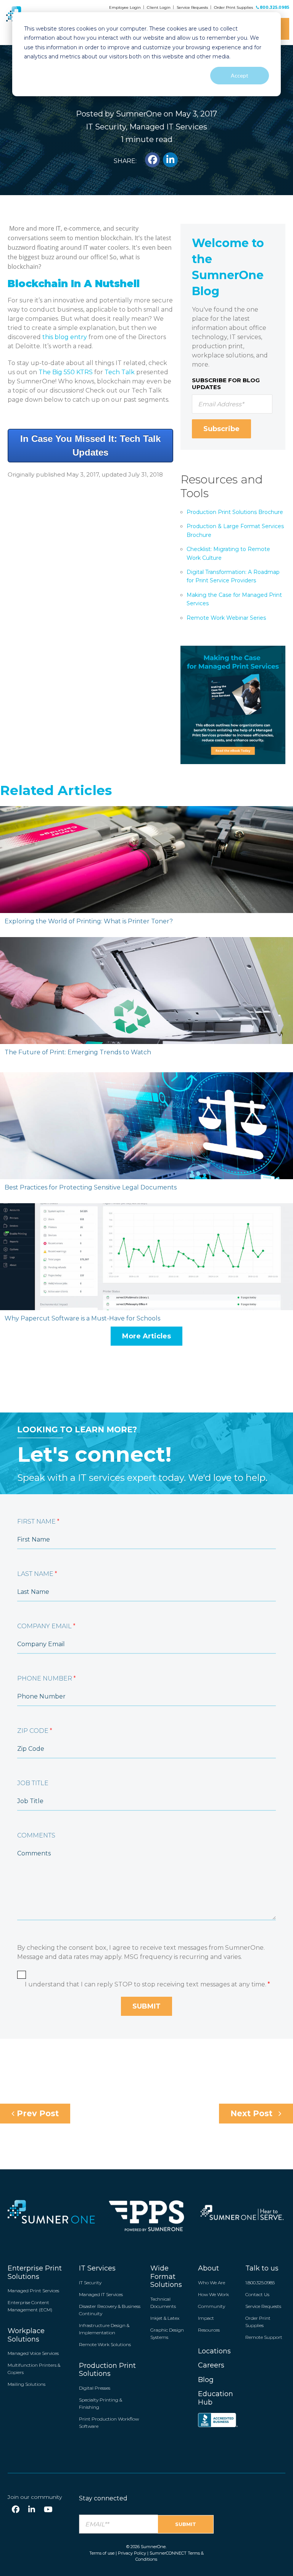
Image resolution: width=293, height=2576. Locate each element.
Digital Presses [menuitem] (95, 2388)
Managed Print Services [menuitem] (33, 2291)
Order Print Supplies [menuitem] (258, 2322)
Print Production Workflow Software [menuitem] (109, 2422)
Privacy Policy (132, 2553)
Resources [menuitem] (209, 2330)
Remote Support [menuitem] (264, 2337)
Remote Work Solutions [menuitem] (105, 2344)
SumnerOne (139, 114)
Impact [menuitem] (206, 2318)
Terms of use (102, 2553)
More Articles (146, 1336)
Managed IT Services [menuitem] (101, 2294)
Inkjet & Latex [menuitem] (165, 2318)
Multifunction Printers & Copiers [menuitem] (34, 2369)
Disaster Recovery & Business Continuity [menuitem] (110, 2310)
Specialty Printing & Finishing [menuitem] (101, 2403)
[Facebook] (16, 2510)
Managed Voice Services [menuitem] (33, 2353)
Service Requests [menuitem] (263, 2306)
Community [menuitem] (212, 2306)
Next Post (253, 2113)
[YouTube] (48, 2510)
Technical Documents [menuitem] (163, 2303)
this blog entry (65, 337)
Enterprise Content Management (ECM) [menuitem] (30, 2306)
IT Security (106, 127)
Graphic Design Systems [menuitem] (167, 2334)
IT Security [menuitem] (90, 2283)
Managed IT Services (168, 127)
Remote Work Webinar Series (226, 618)
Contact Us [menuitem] (257, 2294)
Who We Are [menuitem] (212, 2283)
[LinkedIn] (32, 2510)
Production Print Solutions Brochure (235, 512)
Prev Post (37, 2113)
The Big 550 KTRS (66, 372)
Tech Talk (120, 372)
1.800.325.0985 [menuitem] (260, 2283)
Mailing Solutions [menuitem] (27, 2384)
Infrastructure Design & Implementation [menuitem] (104, 2329)
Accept (240, 75)
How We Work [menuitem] (213, 2294)
